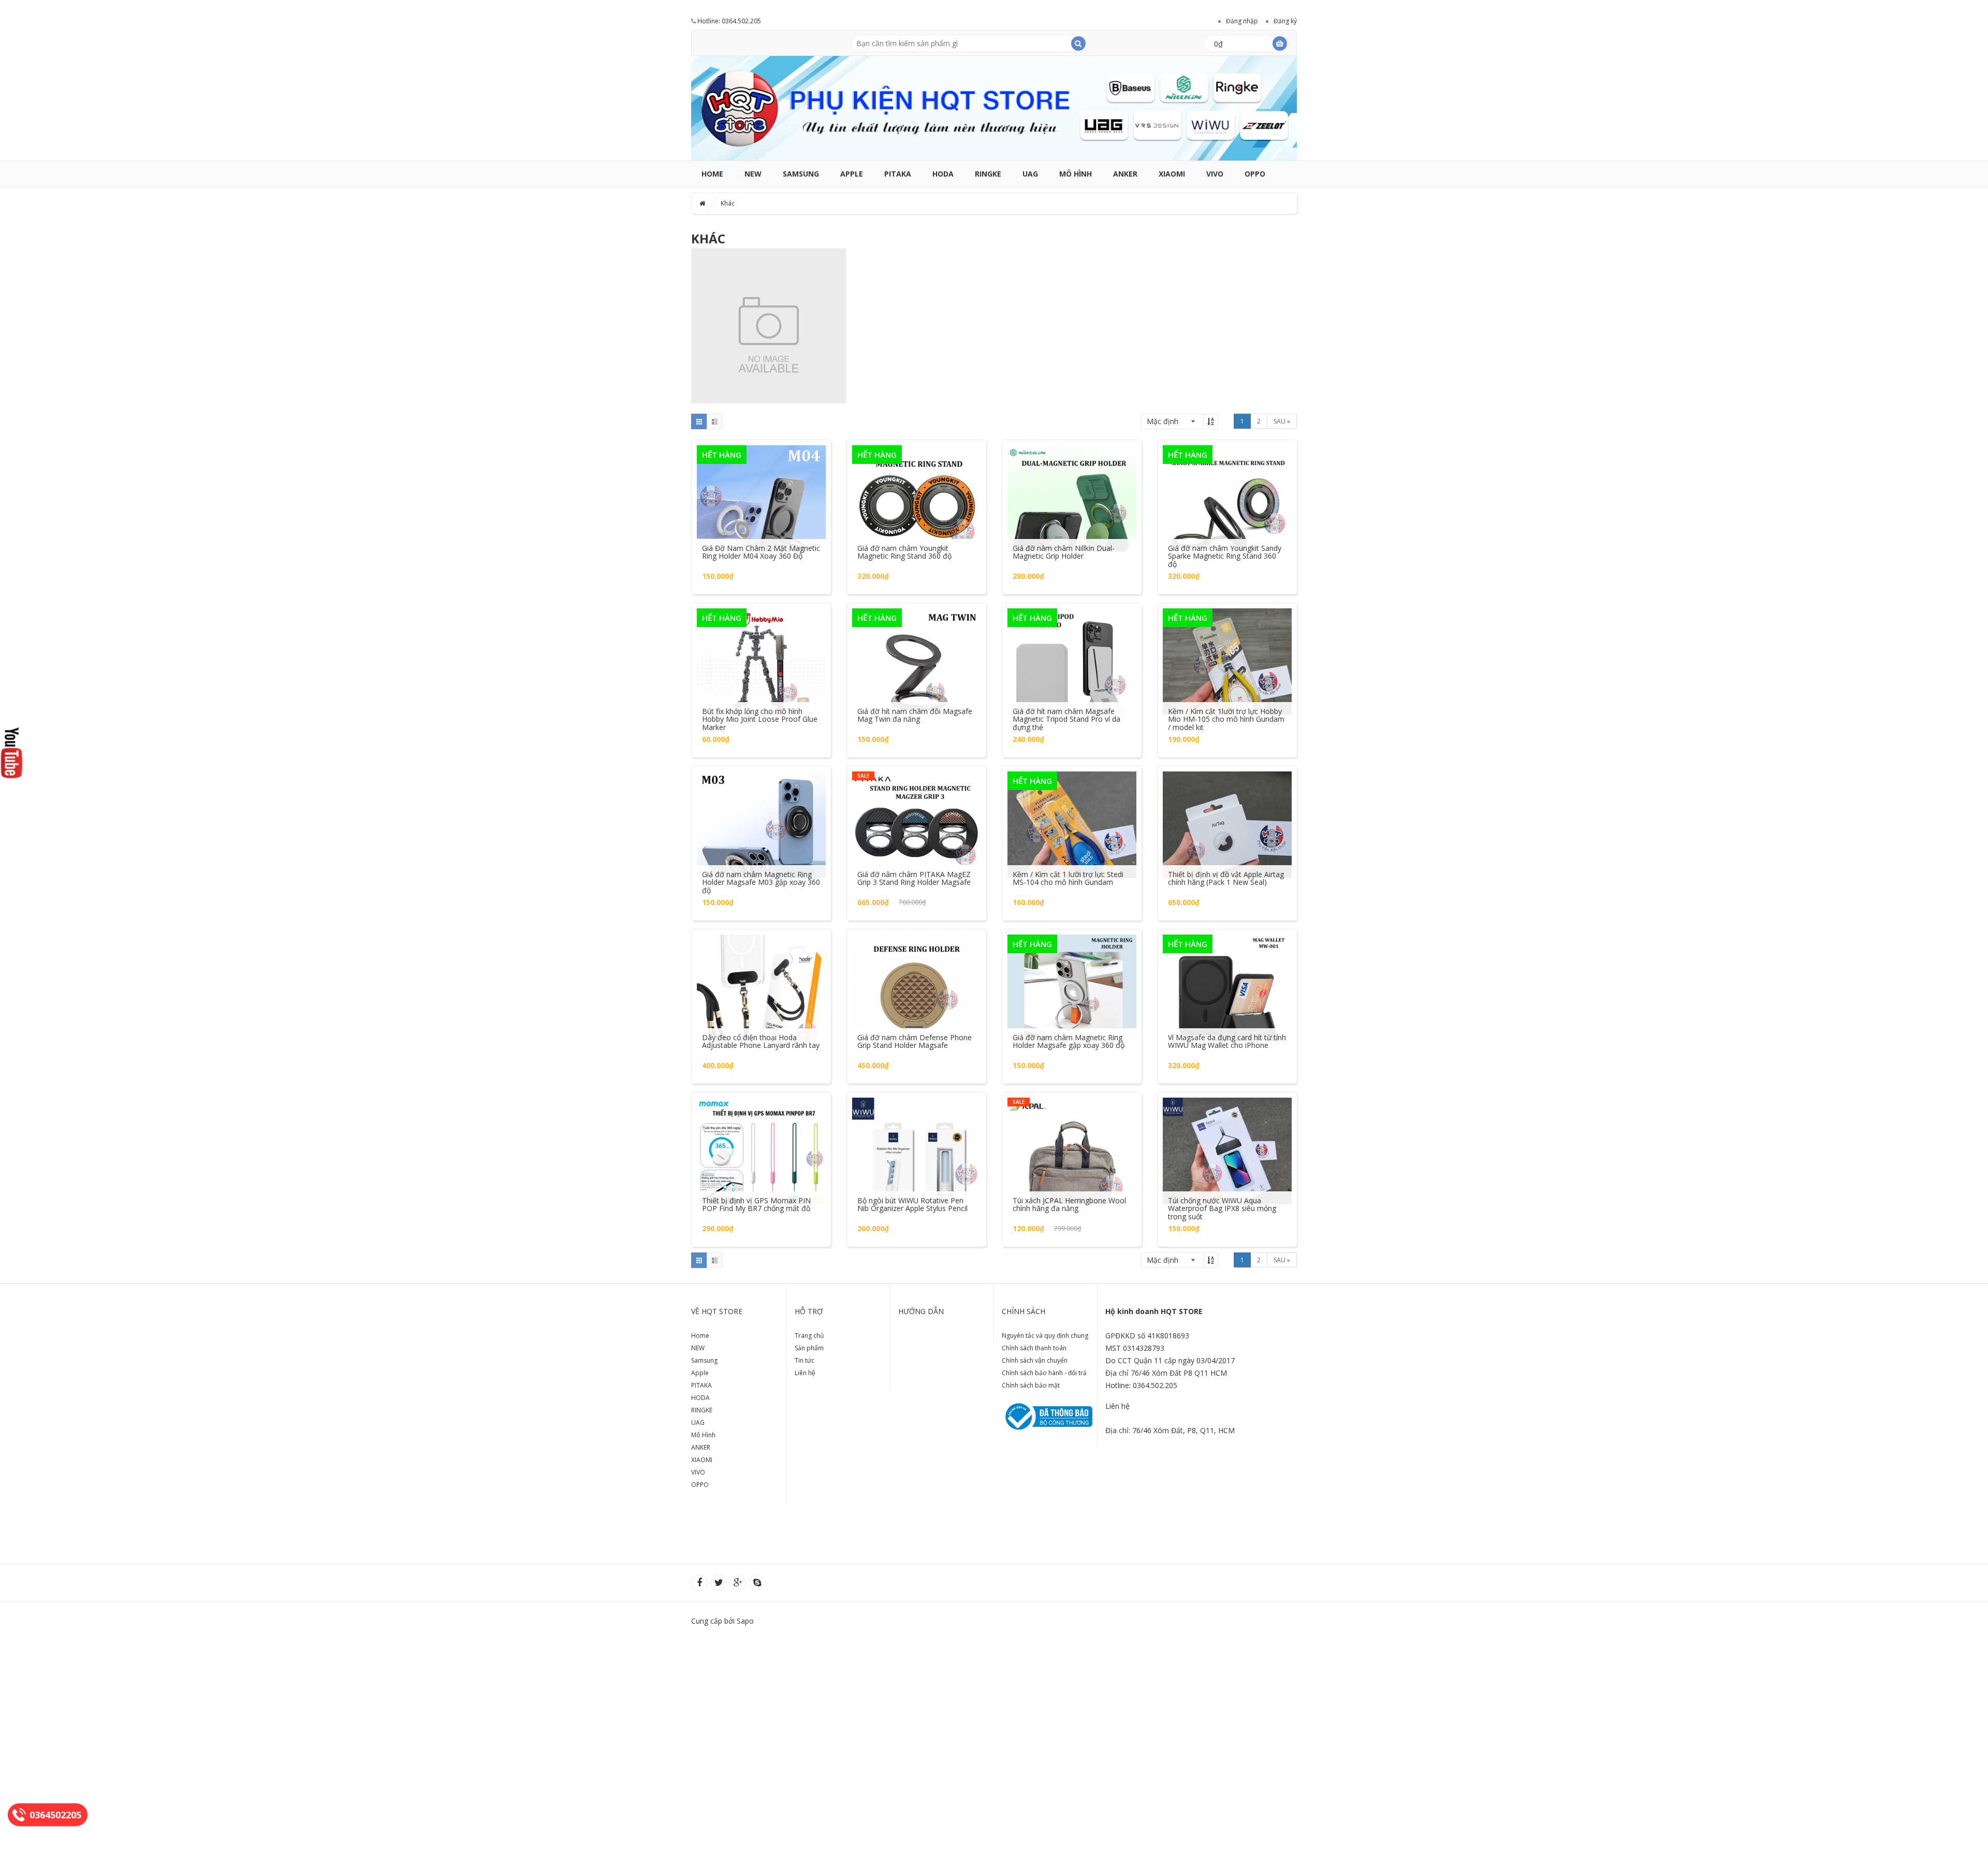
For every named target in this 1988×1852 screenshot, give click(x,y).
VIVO (1215, 174)
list (714, 421)
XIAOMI (1172, 174)
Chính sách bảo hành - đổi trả (1044, 1373)
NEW (753, 174)
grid (699, 421)
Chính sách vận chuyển (1035, 1360)
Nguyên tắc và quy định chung (1045, 1336)
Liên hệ (805, 1373)
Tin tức (805, 1360)
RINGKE (988, 174)
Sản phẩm (809, 1348)
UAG (1030, 174)
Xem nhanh (762, 488)
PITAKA (898, 174)
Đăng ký (1285, 21)
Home (712, 174)
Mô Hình (1076, 174)
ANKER (1125, 174)
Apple (852, 174)
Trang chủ (809, 1336)
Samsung (801, 174)
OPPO (1255, 174)
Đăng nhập (1242, 21)
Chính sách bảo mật (1031, 1385)
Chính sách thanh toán (1034, 1348)
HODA (943, 174)
